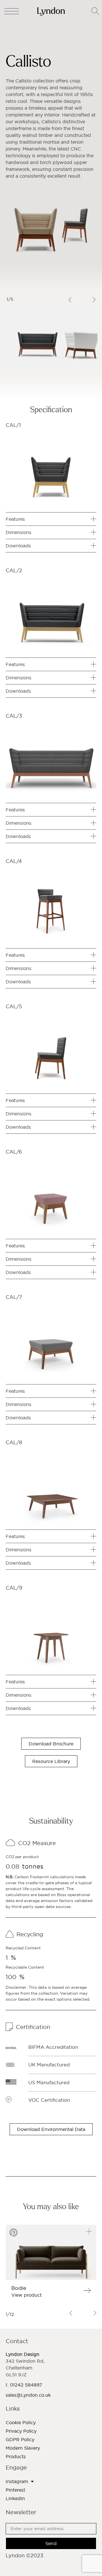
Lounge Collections (47, 34)
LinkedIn (15, 2498)
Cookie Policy (21, 2422)
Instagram (17, 2481)
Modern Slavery (23, 2448)
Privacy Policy (21, 2431)
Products (16, 2456)
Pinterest (15, 2490)
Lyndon (13, 34)
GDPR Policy (20, 2439)
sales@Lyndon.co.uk (28, 2395)
